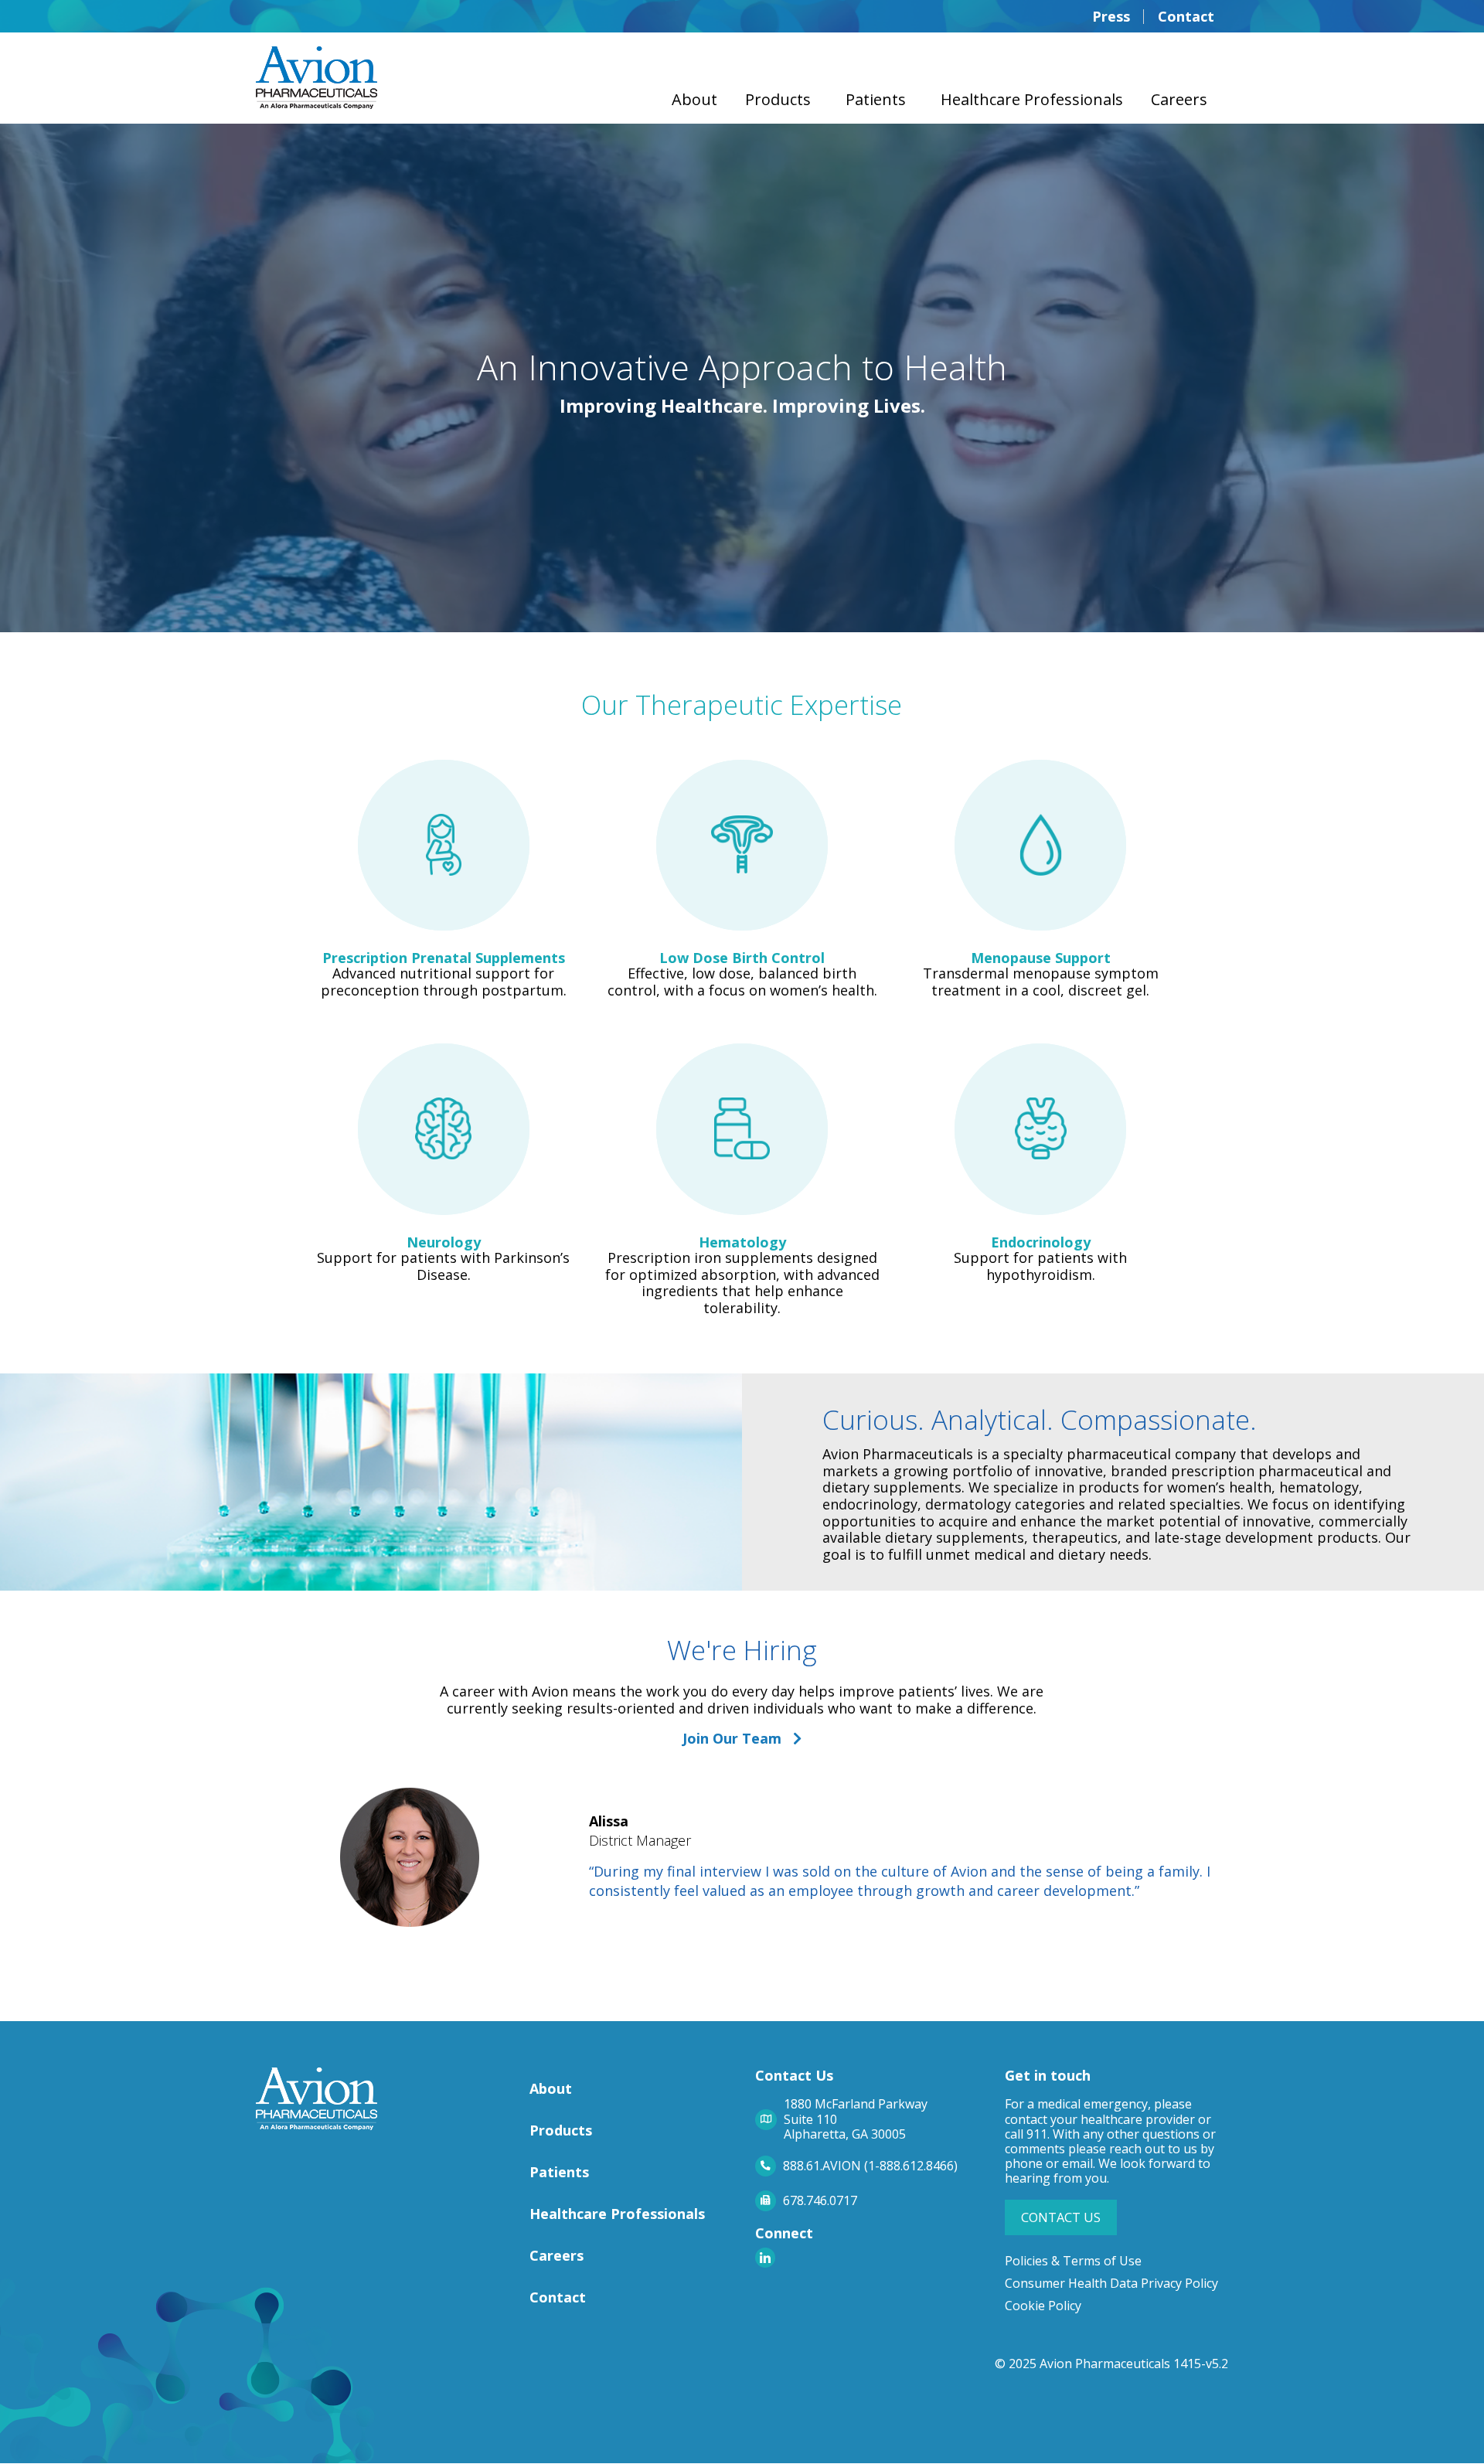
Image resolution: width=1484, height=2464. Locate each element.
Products (561, 2130)
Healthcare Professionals (617, 2214)
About (551, 2088)
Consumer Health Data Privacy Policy (1111, 2283)
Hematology (742, 1242)
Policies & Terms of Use (1073, 2261)
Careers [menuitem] (1179, 99)
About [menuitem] (694, 99)
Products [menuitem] (778, 99)
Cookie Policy (1043, 2306)
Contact (558, 2297)
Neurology (444, 1242)
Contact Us (1061, 2217)
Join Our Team (738, 1738)
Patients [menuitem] (876, 99)
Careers (556, 2255)
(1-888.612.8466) (911, 2166)
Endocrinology (1041, 1242)
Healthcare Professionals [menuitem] (1032, 99)
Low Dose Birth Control (742, 958)
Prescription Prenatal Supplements (444, 958)
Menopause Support (1041, 958)
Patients (559, 2172)
